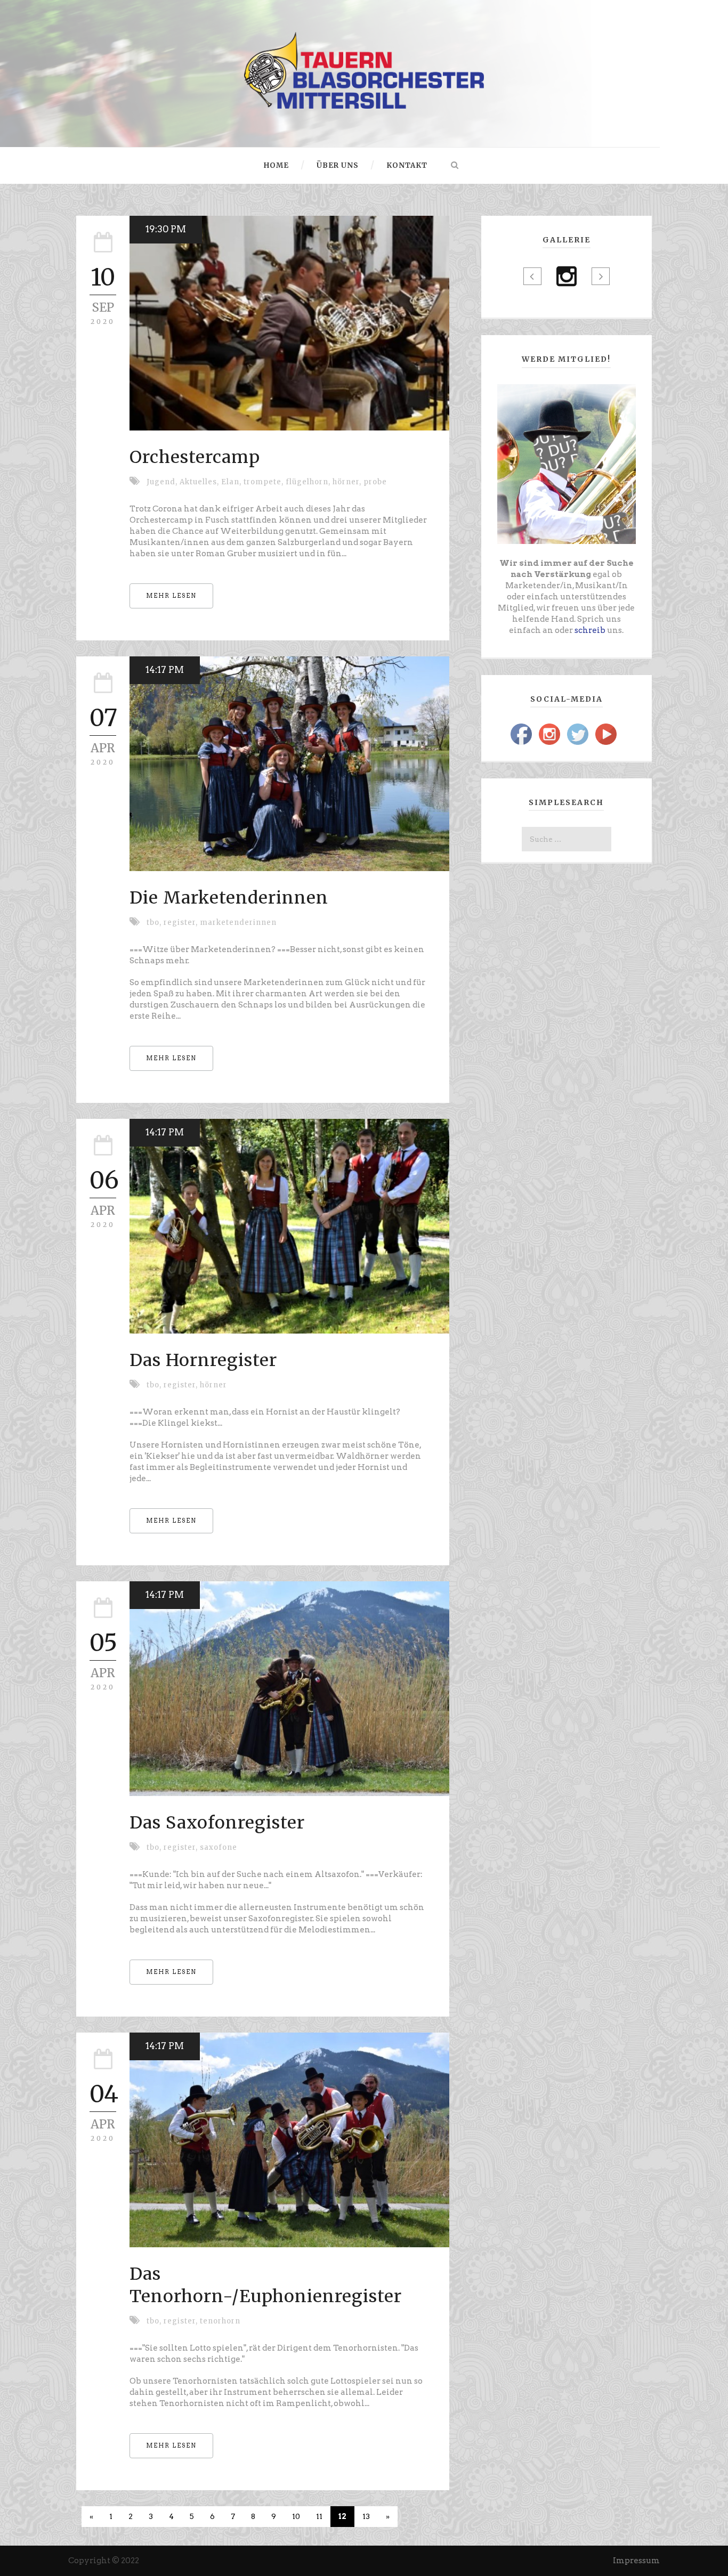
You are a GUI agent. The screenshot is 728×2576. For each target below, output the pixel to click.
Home (276, 165)
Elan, (232, 482)
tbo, (155, 923)
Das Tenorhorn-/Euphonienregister (266, 2285)
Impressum (636, 2561)
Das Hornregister (203, 1360)
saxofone (219, 1847)
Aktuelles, (200, 482)
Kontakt (407, 165)
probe (375, 482)
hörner (213, 1385)
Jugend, (163, 482)
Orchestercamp (195, 457)
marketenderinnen (238, 923)
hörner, (348, 482)
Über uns (338, 165)
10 (296, 2516)
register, (182, 923)
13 (366, 2516)
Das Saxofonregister (217, 1823)
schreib (590, 630)
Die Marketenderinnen (229, 898)
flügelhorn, (309, 482)
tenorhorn (220, 2321)
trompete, (265, 482)
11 (319, 2516)
